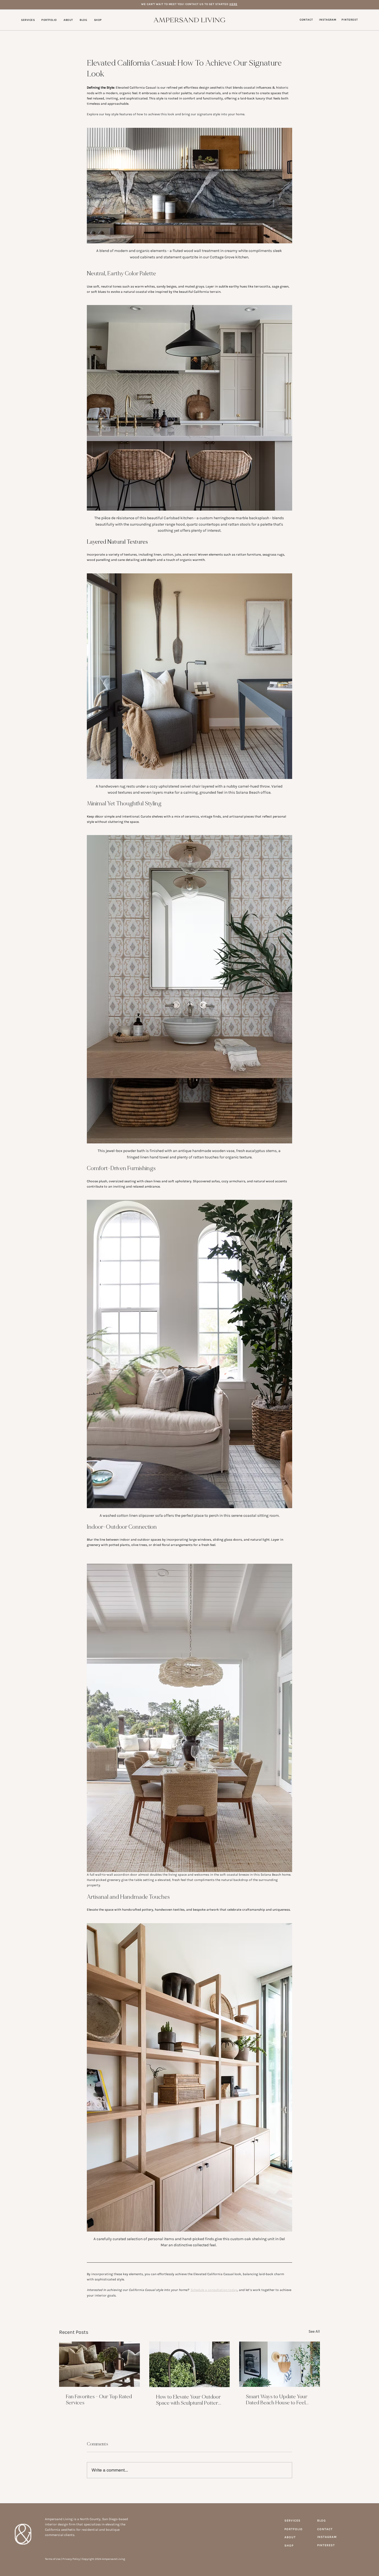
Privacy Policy (71, 2559)
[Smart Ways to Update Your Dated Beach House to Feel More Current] (280, 2364)
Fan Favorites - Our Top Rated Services (99, 2400)
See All (314, 2331)
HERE (233, 4)
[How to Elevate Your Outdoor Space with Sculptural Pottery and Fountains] (190, 2364)
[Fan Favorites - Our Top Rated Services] (99, 2364)
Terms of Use (53, 2559)
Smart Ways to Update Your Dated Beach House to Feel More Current (277, 2400)
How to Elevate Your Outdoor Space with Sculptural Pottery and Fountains (188, 2400)
